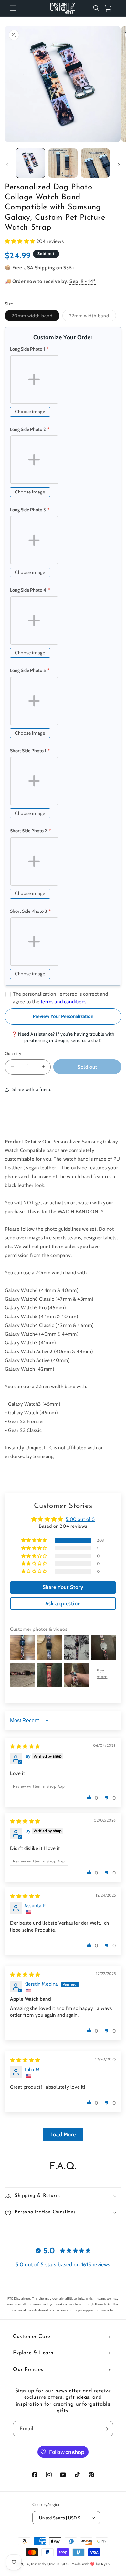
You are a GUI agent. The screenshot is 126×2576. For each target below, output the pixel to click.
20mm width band (36, 317)
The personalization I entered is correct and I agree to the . (62, 998)
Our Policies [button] (28, 2370)
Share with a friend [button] (32, 1089)
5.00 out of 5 (80, 1519)
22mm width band (93, 317)
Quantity (13, 1053)
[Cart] (110, 8)
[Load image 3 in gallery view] (95, 163)
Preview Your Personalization (63, 1016)
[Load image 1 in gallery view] (30, 163)
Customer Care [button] (32, 2337)
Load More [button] (63, 2135)
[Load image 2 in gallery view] (63, 163)
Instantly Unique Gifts (50, 2564)
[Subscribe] (106, 2429)
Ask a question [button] (63, 1603)
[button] (13, 8)
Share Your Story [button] (63, 1587)
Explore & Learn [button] (33, 2353)
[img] (25, 1746)
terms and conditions (64, 1002)
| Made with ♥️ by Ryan (90, 2564)
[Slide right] (119, 165)
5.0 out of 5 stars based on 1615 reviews (63, 2264)
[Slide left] (7, 165)
